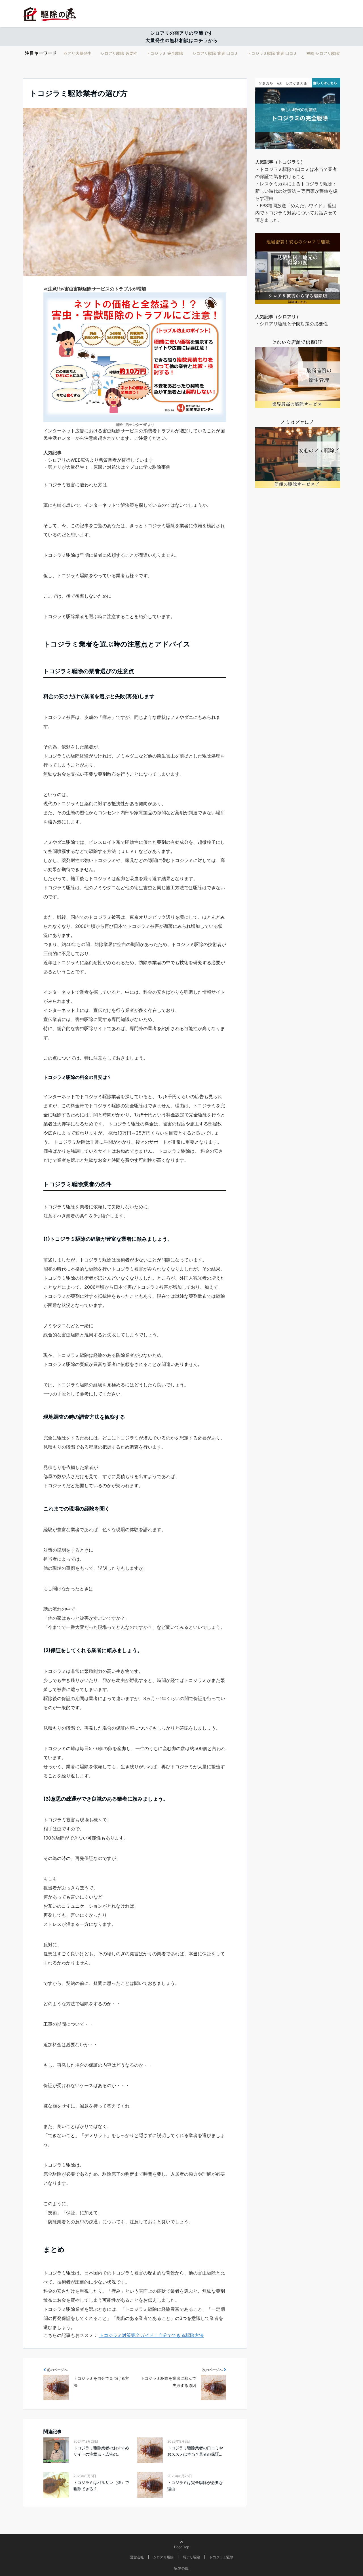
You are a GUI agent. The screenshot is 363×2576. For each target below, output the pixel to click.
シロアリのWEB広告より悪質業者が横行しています (101, 460)
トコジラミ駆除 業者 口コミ (272, 53)
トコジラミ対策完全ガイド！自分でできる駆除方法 (151, 2335)
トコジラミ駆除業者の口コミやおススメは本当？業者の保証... (195, 2451)
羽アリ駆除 (191, 2557)
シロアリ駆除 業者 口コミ (215, 53)
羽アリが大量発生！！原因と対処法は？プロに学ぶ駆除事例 (109, 467)
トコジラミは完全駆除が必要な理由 (195, 2486)
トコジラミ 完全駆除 (165, 53)
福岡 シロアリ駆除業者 (327, 53)
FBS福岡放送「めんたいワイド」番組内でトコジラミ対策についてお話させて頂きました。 (296, 213)
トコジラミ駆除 (221, 2557)
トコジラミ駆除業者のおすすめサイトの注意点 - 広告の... (101, 2451)
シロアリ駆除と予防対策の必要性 (294, 324)
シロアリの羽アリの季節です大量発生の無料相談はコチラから (182, 37)
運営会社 (137, 2557)
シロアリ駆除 (163, 2557)
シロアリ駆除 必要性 (119, 53)
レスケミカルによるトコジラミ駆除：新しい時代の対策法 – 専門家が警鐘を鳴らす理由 (296, 191)
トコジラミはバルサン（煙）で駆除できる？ (101, 2486)
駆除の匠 (181, 2568)
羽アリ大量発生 (77, 53)
